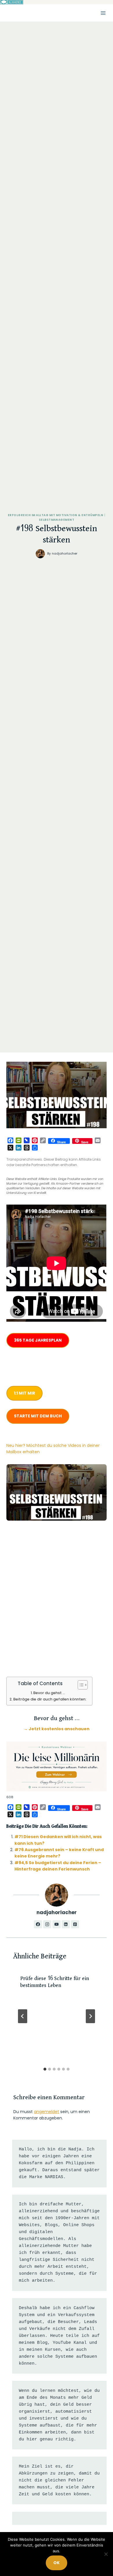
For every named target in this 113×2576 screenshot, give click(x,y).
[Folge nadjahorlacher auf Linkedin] (66, 1924)
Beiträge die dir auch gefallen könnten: (50, 1699)
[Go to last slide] (23, 2016)
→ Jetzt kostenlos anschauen (57, 1729)
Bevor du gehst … (49, 1693)
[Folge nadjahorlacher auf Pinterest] (75, 1924)
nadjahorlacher (65, 553)
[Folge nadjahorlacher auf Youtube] (57, 1924)
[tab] (45, 2069)
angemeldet (47, 2112)
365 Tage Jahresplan (38, 1340)
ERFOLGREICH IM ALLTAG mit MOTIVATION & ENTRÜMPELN (55, 515)
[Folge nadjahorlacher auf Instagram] (47, 1924)
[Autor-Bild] (40, 554)
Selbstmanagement (57, 520)
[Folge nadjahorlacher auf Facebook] (38, 1924)
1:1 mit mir (24, 1393)
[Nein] (106, 2554)
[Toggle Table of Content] (80, 1685)
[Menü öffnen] (103, 13)
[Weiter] (90, 2016)
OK (57, 2563)
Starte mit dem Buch (38, 1416)
